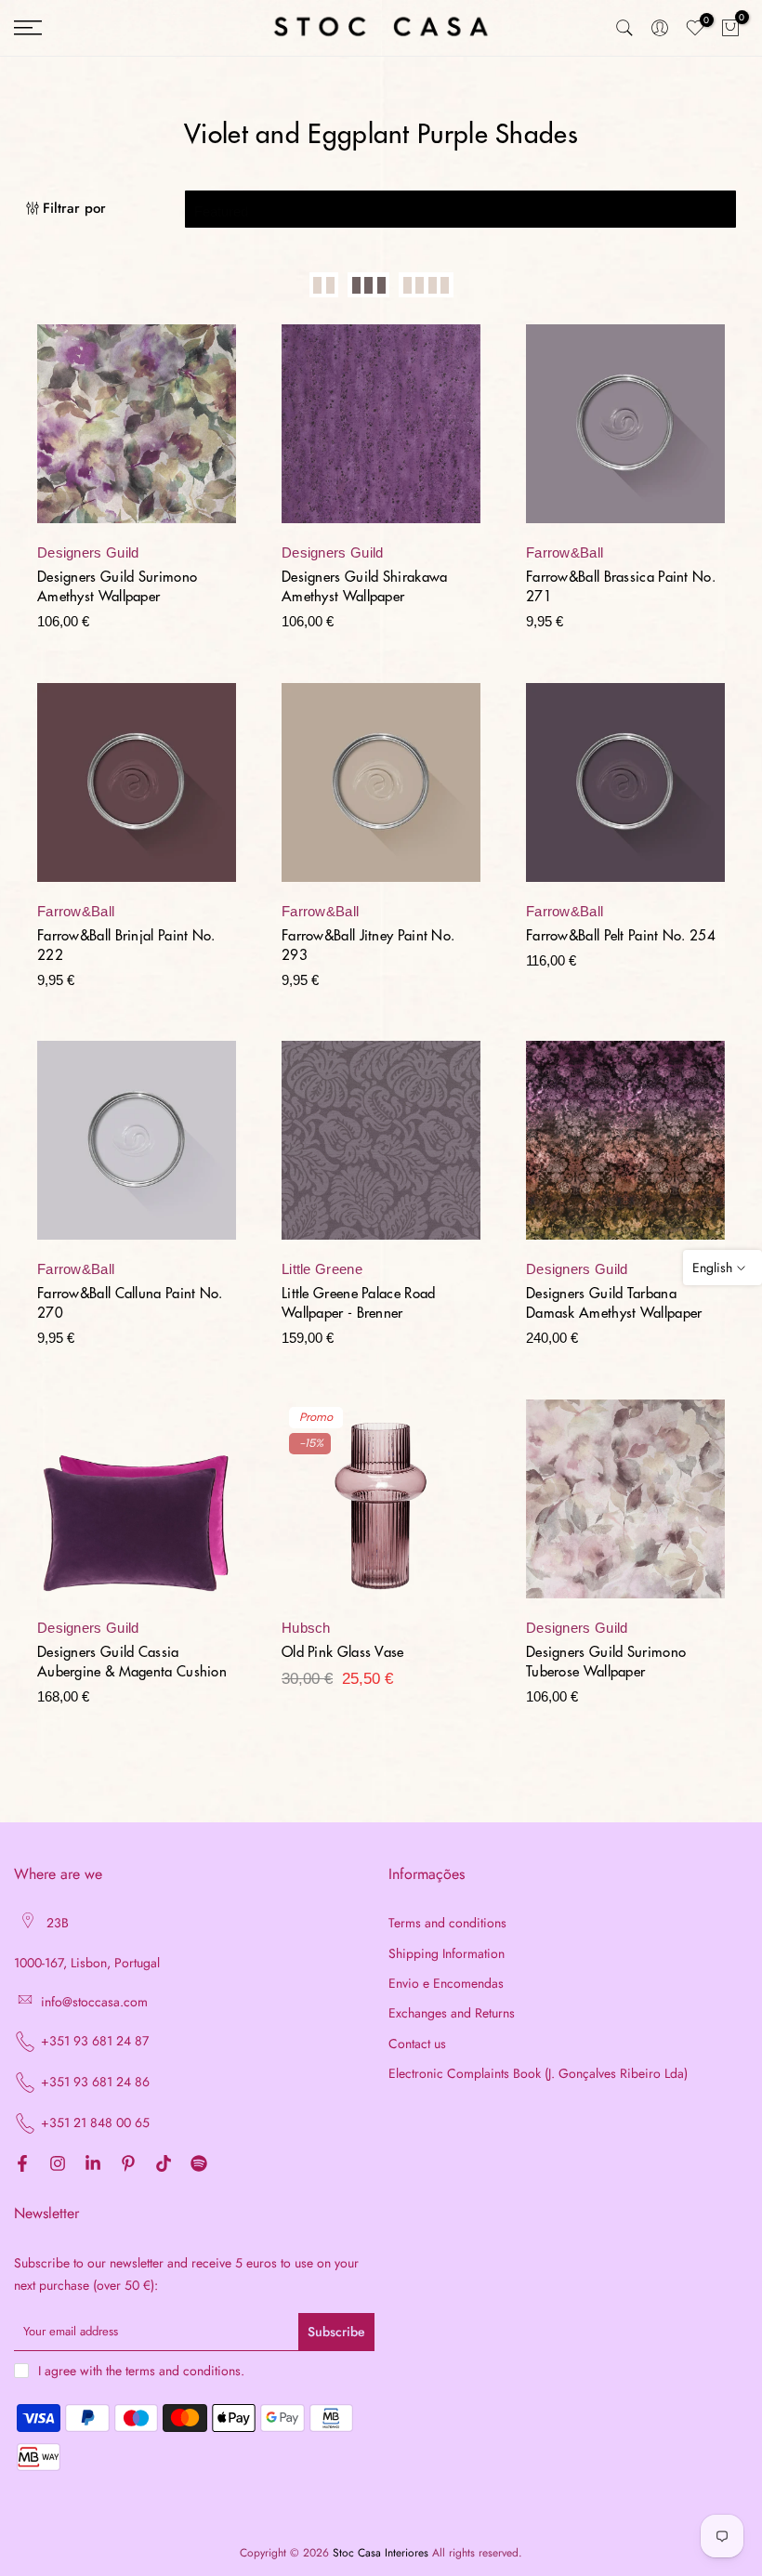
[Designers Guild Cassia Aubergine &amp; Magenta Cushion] (137, 1508)
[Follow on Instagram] (58, 2164)
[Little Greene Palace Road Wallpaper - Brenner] (381, 1150)
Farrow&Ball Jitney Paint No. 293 (368, 946)
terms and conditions (183, 2371)
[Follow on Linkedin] (93, 2164)
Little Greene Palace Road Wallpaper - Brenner (359, 1304)
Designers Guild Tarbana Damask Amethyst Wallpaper (614, 1304)
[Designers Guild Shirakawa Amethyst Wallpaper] (381, 433)
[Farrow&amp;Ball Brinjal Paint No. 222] (137, 792)
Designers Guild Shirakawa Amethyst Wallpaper (365, 587)
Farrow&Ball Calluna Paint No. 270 (130, 1304)
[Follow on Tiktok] (164, 2164)
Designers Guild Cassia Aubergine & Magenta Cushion (132, 1663)
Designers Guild (88, 552)
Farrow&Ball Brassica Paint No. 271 (621, 587)
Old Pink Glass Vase (343, 1653)
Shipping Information (447, 1954)
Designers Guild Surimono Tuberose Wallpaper (606, 1663)
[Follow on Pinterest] (128, 2164)
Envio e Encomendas (446, 1984)
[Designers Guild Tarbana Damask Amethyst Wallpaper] (625, 1150)
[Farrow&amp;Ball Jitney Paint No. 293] (381, 792)
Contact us (417, 2044)
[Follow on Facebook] (22, 2164)
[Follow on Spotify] (199, 2164)
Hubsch (306, 1628)
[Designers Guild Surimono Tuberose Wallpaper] (625, 1508)
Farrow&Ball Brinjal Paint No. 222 (126, 946)
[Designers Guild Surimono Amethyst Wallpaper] (137, 433)
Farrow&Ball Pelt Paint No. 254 (621, 936)
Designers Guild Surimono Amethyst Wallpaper (117, 587)
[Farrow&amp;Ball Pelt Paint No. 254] (625, 792)
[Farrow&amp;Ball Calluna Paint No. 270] (137, 1150)
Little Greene (322, 1269)
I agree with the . (141, 2371)
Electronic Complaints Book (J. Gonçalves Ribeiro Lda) (538, 2074)
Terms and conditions (447, 1923)
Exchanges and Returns (452, 2013)
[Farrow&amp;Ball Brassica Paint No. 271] (625, 433)
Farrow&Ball (565, 552)
